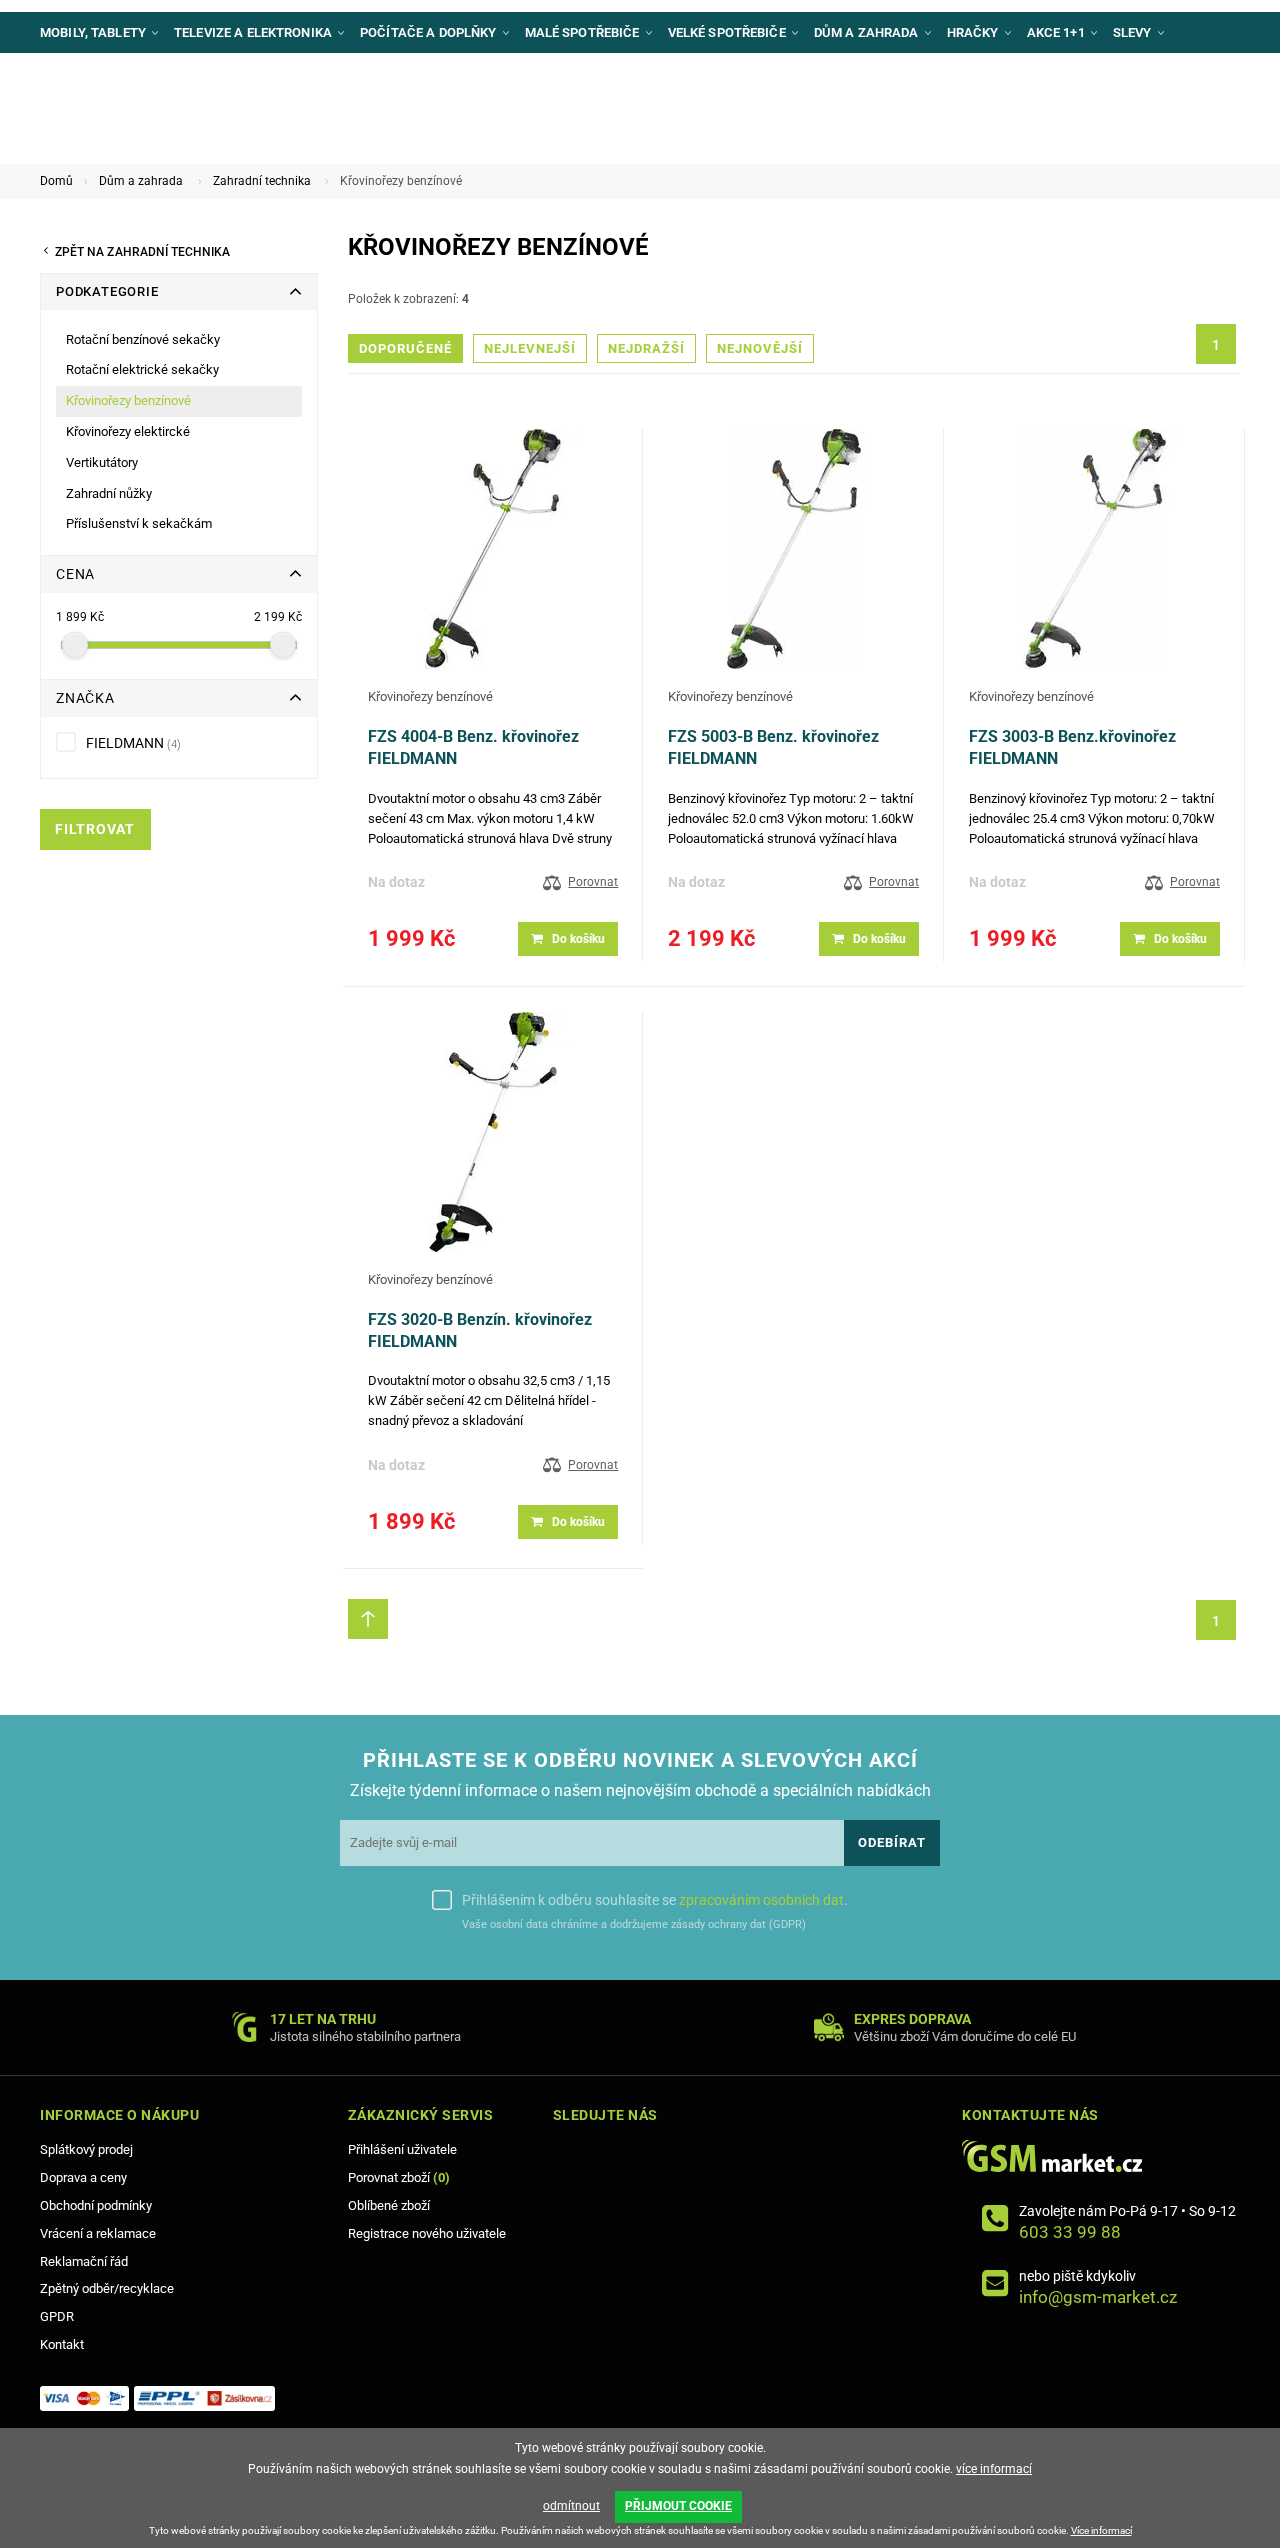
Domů (56, 181)
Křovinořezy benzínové (430, 696)
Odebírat (892, 1842)
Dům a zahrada (141, 181)
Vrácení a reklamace (98, 2233)
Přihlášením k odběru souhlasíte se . (655, 1900)
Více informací (1101, 2530)
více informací (994, 2469)
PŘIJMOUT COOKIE (678, 2506)
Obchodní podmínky (96, 2205)
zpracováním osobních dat (761, 1900)
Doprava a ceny (83, 2177)
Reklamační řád (84, 2261)
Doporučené (405, 348)
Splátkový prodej (86, 2149)
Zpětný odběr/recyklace (107, 2288)
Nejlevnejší (530, 348)
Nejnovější (760, 348)
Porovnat (593, 882)
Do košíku (578, 939)
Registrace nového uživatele (427, 2233)
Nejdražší (646, 348)
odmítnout (571, 2506)
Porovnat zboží (399, 2177)
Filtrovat (95, 829)
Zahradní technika (262, 181)
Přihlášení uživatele (402, 2149)
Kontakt (62, 2344)
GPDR (57, 2316)
